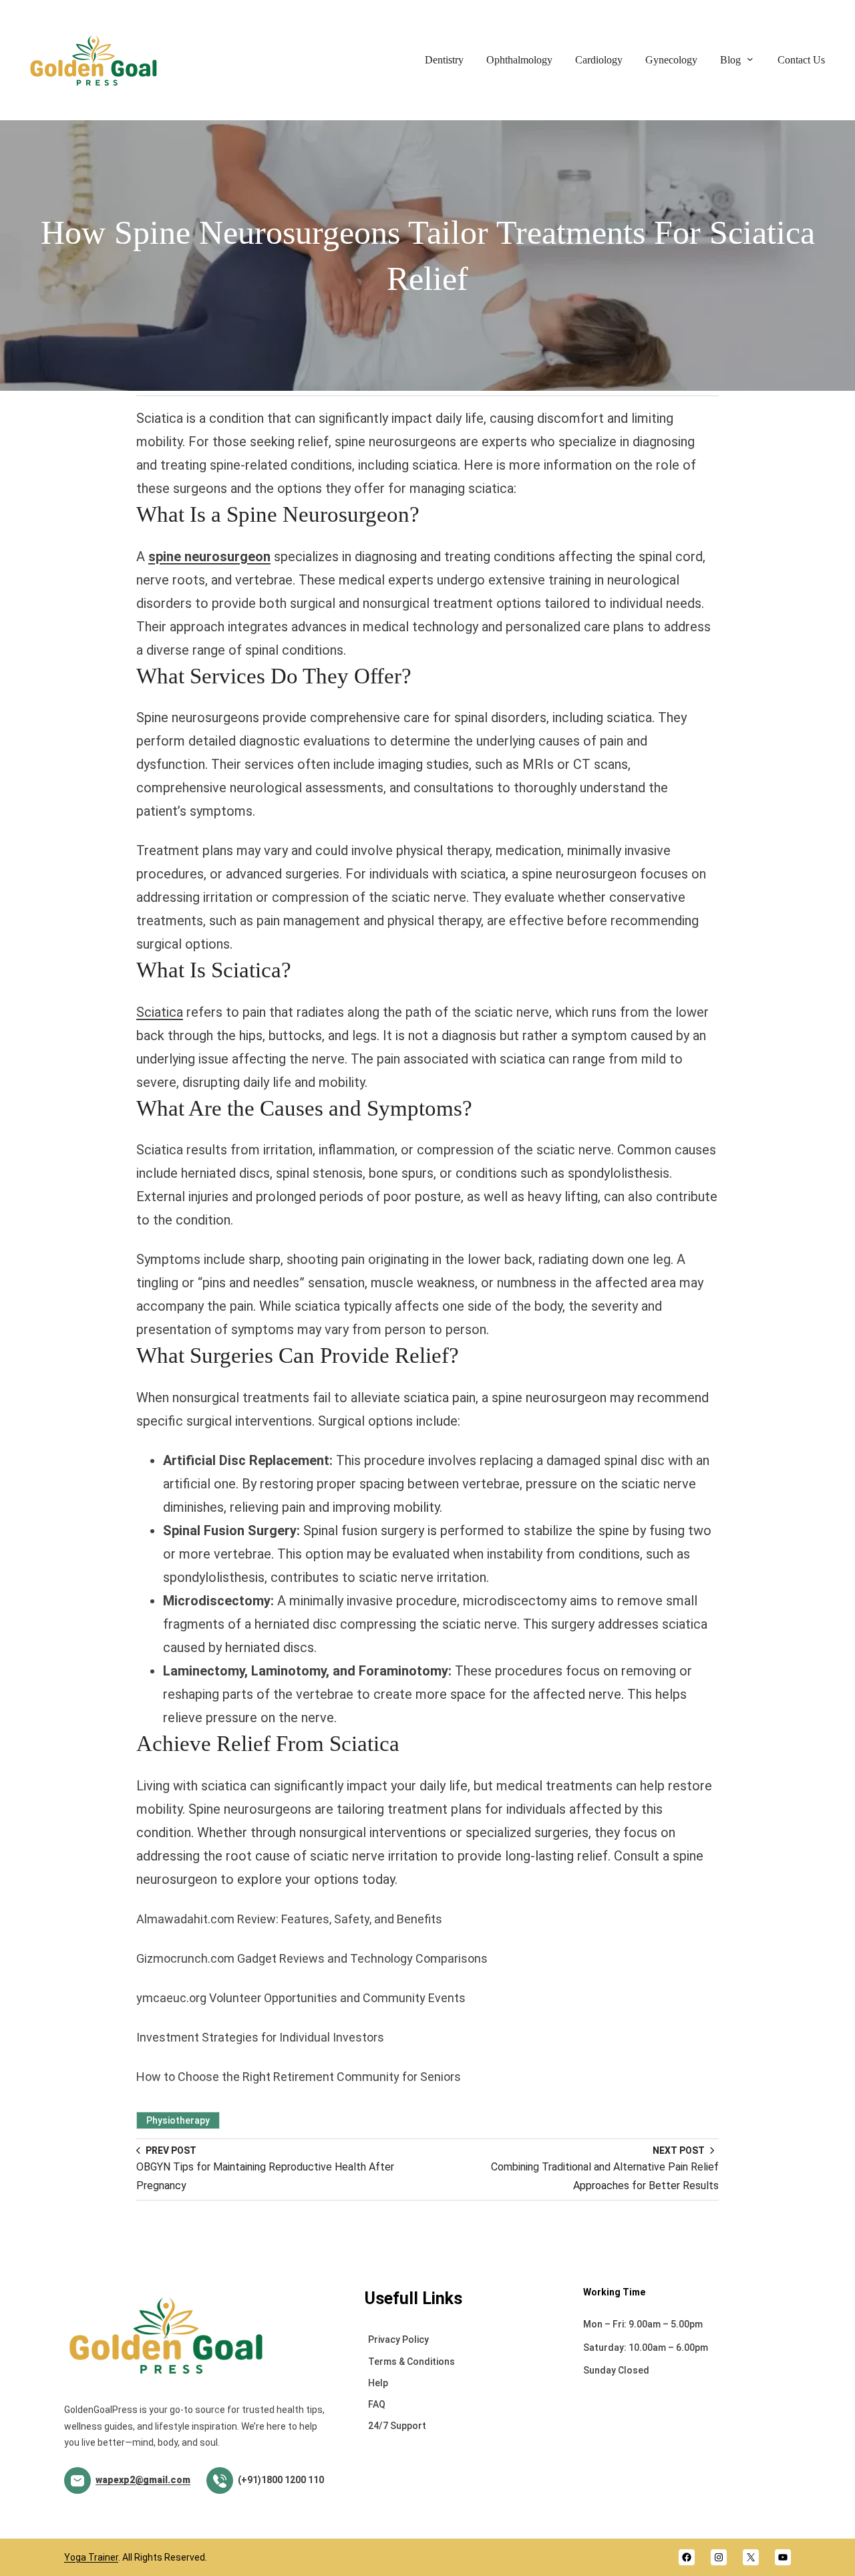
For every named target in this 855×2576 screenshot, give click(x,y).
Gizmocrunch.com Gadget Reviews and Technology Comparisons (312, 1958)
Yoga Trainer (91, 2557)
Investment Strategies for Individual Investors (260, 2037)
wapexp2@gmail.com (143, 2480)
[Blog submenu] (750, 59)
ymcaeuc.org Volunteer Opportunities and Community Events (301, 1998)
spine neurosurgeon (209, 556)
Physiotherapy (178, 2120)
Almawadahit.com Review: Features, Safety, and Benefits (289, 1919)
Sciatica (160, 1012)
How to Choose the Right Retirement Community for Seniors (299, 2077)
